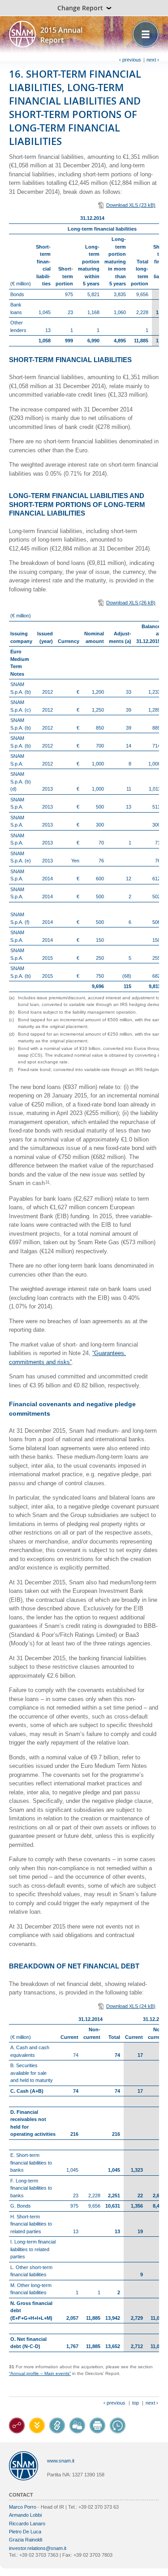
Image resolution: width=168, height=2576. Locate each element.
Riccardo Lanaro (27, 2524)
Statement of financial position (57, 2425)
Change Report (80, 8)
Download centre (37, 2425)
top (136, 2403)
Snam (22, 34)
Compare (118, 2425)
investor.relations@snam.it (38, 2548)
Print (97, 2425)
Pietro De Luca (25, 2532)
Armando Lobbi (25, 2515)
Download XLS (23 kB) (131, 205)
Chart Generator (17, 2425)
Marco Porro (23, 2507)
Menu (146, 34)
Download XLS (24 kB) (131, 2006)
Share (77, 2425)
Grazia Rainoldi (26, 2540)
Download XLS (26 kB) (131, 603)
